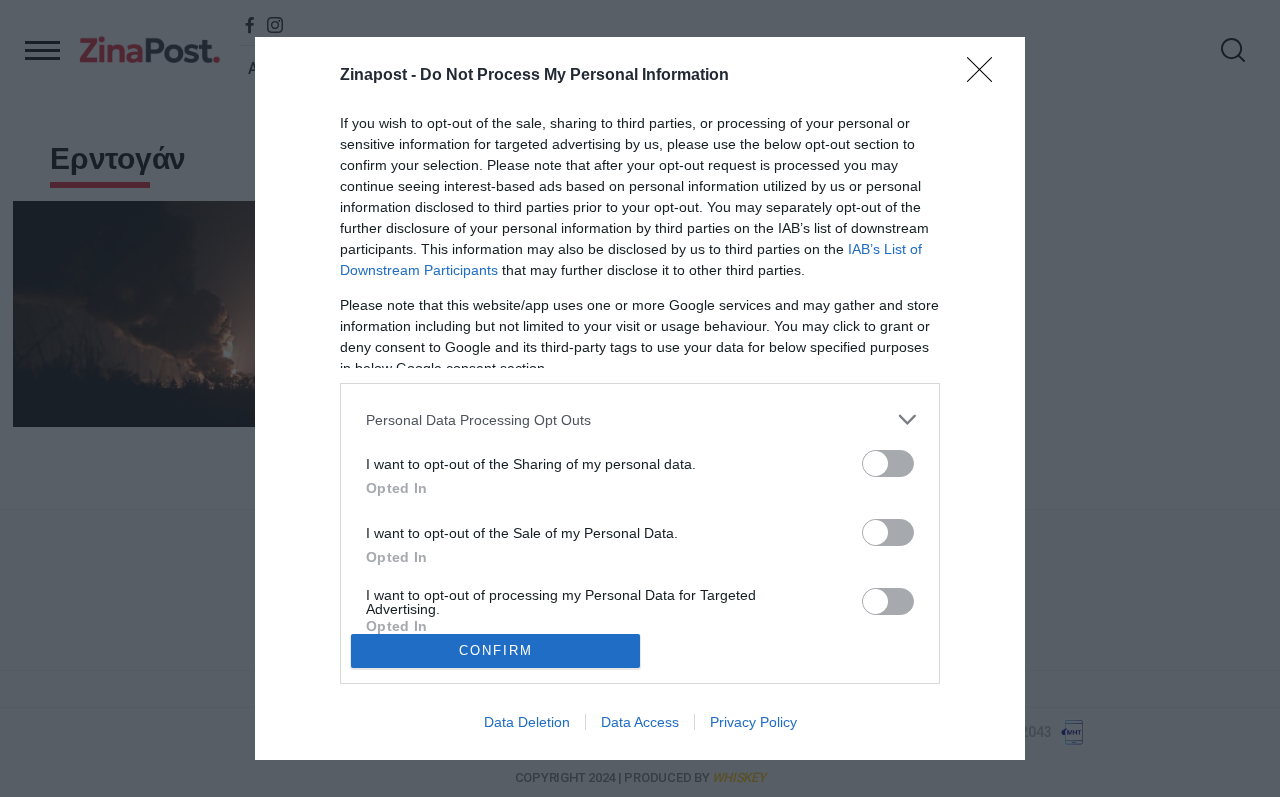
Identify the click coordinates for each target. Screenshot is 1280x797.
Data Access (640, 722)
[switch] (888, 463)
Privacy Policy (753, 722)
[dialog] (640, 398)
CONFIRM (496, 650)
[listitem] (640, 419)
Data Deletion (527, 722)
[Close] (986, 76)
